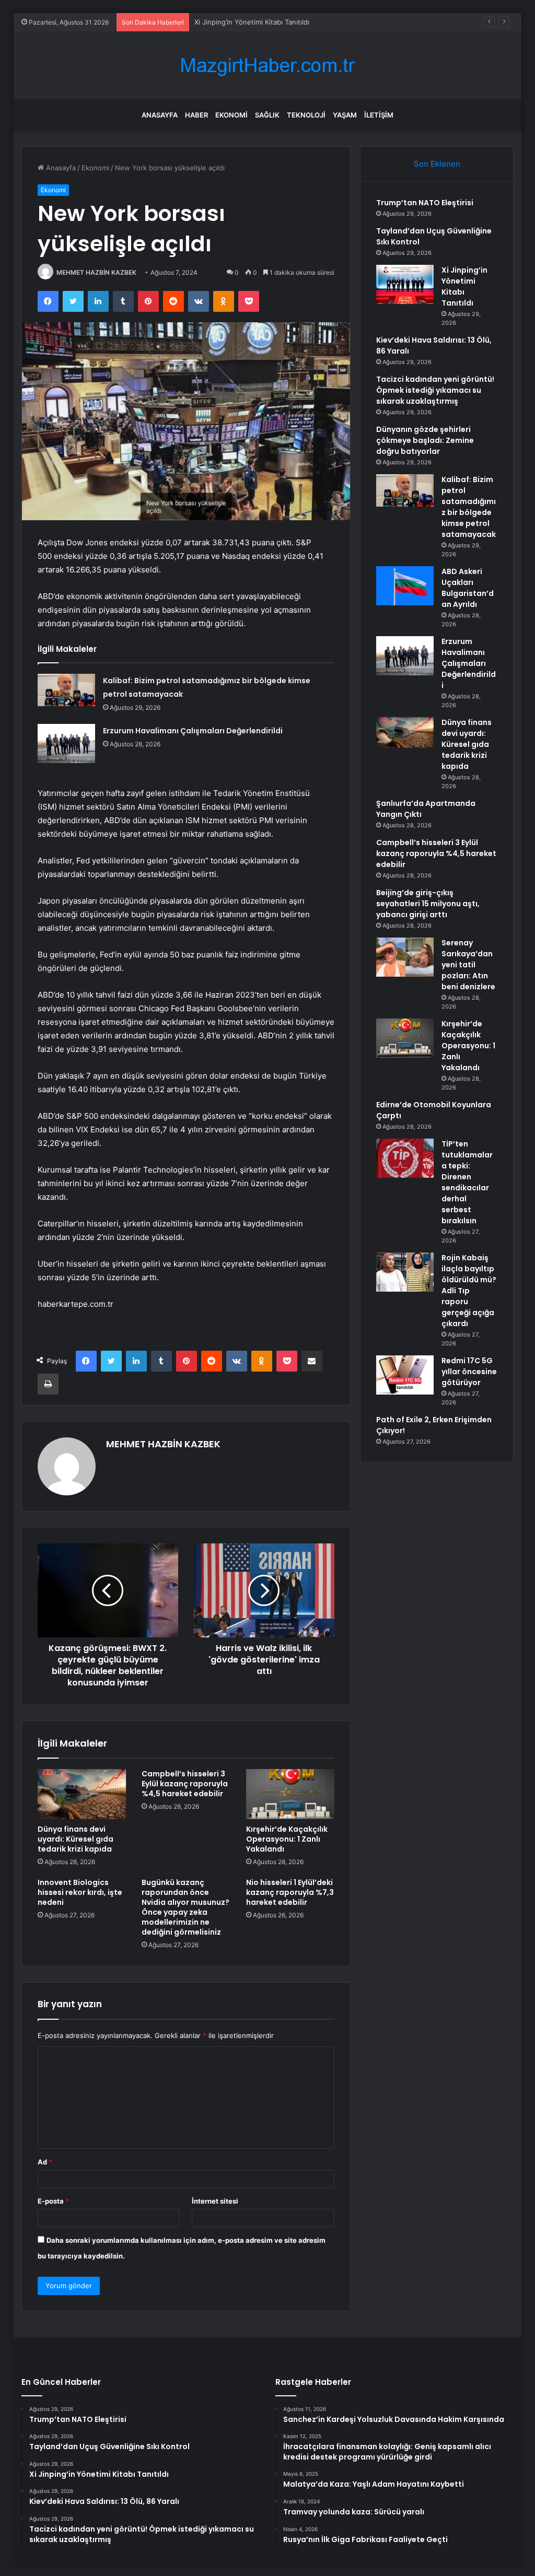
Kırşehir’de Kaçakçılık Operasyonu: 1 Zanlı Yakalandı (287, 1839)
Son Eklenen (437, 164)
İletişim (379, 115)
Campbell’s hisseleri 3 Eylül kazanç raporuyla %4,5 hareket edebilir (185, 1784)
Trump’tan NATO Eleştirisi (425, 203)
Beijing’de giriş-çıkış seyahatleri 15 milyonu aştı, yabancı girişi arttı (428, 904)
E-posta (53, 2201)
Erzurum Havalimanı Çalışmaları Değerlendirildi (193, 731)
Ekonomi (231, 115)
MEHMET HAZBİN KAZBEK (96, 272)
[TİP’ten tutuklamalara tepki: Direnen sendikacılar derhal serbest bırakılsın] (405, 1158)
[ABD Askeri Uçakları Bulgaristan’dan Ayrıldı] (405, 586)
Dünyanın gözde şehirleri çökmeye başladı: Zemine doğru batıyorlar (425, 440)
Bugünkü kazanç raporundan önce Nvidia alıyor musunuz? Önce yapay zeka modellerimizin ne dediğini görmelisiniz (185, 1907)
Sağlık (267, 115)
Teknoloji (306, 115)
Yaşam (345, 115)
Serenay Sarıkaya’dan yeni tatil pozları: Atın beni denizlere (468, 965)
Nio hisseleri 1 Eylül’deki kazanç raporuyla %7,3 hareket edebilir (290, 1892)
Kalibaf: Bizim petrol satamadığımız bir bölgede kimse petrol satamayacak (469, 507)
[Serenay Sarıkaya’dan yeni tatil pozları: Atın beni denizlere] (405, 957)
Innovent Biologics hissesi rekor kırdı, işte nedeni (80, 1892)
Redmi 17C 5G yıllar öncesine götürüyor (469, 1372)
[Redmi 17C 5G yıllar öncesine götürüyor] (405, 1375)
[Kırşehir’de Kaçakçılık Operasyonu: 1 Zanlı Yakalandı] (290, 1794)
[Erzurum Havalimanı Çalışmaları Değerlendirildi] (66, 743)
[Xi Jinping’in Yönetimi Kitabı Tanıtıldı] (405, 284)
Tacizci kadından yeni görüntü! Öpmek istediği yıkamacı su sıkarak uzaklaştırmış (435, 390)
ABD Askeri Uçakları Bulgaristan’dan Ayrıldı (468, 588)
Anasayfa (160, 115)
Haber (196, 115)
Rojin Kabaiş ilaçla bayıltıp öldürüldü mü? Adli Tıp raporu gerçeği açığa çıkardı (469, 1291)
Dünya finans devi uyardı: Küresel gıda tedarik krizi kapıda (75, 1839)
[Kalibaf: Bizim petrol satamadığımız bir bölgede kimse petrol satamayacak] (66, 690)
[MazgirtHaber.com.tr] (267, 66)
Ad (45, 2162)
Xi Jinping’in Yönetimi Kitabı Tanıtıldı (252, 22)
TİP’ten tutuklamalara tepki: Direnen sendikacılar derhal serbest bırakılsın (467, 1182)
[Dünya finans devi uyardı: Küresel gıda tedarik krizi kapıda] (82, 1794)
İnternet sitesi (215, 2201)
